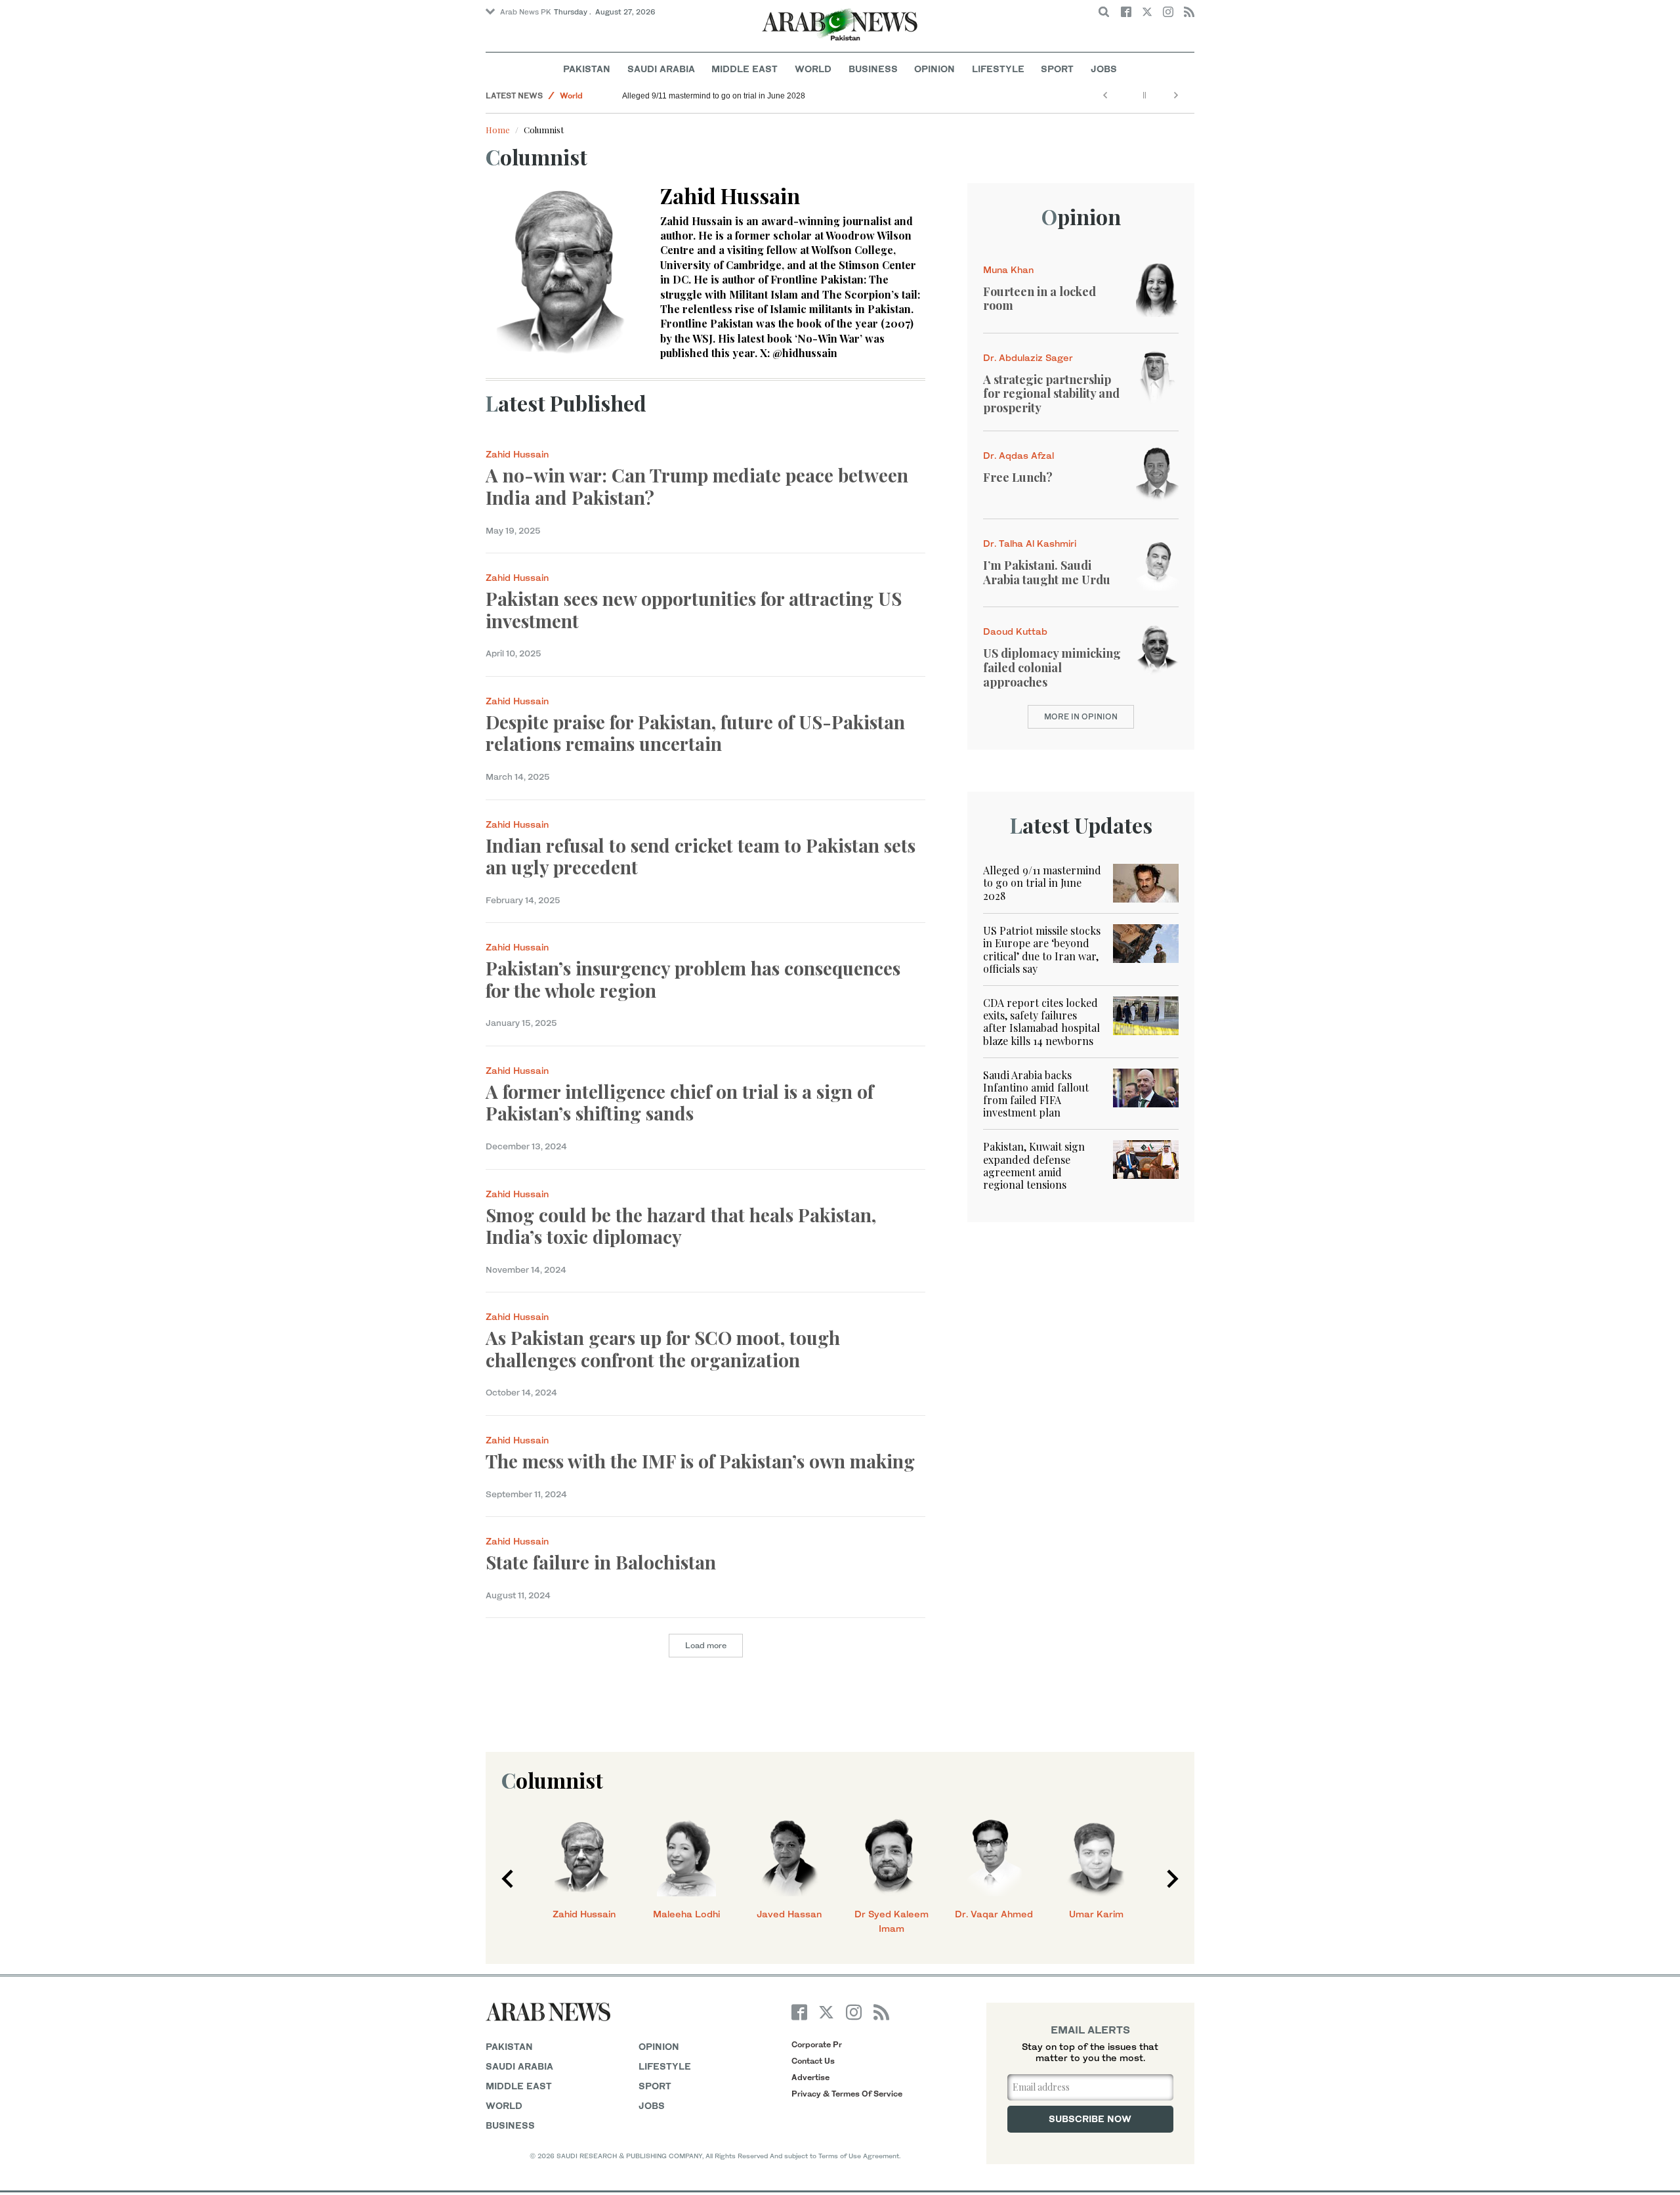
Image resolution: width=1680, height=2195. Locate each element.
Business (873, 69)
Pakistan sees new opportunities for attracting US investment (694, 609)
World (813, 69)
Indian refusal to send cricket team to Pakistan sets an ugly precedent (701, 856)
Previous (507, 1879)
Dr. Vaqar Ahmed (994, 1914)
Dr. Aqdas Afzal (1018, 455)
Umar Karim (1096, 1914)
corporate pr (817, 2044)
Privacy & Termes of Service (847, 2094)
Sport (1057, 69)
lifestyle (665, 2066)
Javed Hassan (789, 1914)
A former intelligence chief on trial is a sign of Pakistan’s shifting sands (680, 1102)
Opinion (934, 69)
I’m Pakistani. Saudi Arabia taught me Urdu (1047, 572)
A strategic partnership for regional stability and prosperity (1051, 394)
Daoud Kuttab (1015, 631)
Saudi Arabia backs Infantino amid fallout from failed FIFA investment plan (1036, 1094)
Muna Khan (1008, 269)
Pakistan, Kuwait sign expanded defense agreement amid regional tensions (1034, 1165)
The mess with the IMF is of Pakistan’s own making (703, 1461)
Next (1173, 1879)
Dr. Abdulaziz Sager (1028, 357)
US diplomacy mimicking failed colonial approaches (1052, 667)
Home (498, 130)
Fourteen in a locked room (1039, 299)
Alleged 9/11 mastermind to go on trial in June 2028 (714, 96)
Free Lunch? (1018, 477)
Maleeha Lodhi (686, 1914)
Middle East (745, 69)
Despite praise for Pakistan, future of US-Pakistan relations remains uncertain (695, 733)
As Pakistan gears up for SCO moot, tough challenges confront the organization (663, 1349)
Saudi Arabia (661, 69)
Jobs (1104, 69)
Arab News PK (526, 12)
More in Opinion (1081, 716)
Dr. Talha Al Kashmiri (1030, 543)
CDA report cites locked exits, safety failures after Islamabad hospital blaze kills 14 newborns (1041, 1022)
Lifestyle (998, 69)
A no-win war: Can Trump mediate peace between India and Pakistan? (697, 486)
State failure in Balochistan (601, 1562)
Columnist (552, 1780)
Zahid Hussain (517, 454)
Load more (706, 1645)
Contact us (813, 2061)
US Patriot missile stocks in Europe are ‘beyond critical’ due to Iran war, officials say (1042, 949)
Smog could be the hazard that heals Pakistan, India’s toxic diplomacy (681, 1226)
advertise (810, 2077)
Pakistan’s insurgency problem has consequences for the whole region (693, 979)
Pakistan (587, 69)
